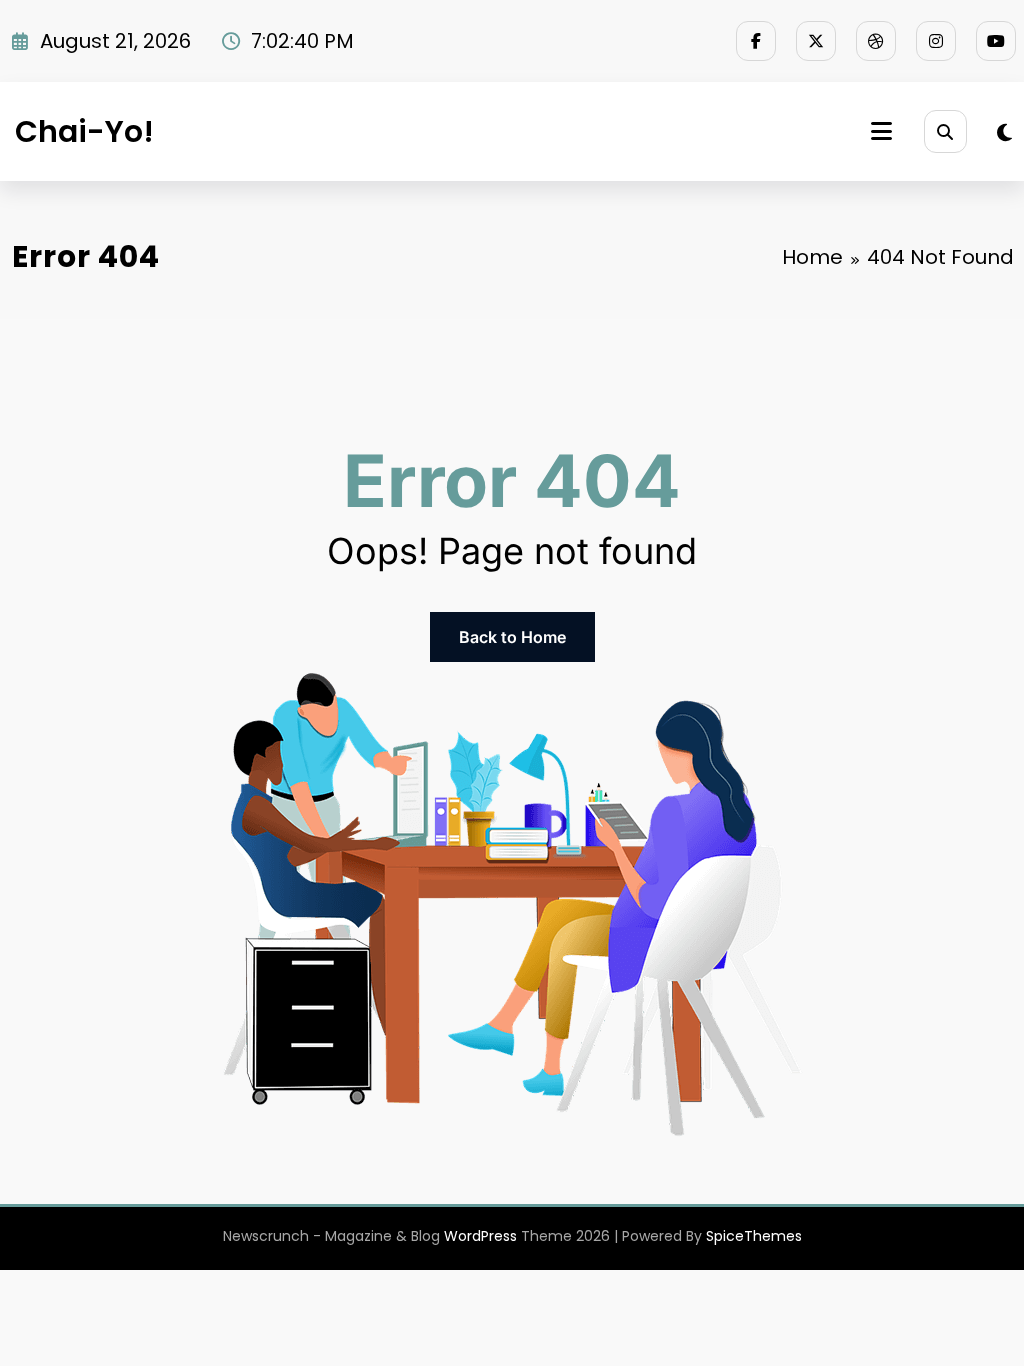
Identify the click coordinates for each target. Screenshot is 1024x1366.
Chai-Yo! (84, 131)
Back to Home (512, 637)
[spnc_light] (1004, 133)
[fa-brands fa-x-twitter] (816, 41)
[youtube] (996, 41)
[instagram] (936, 41)
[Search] (945, 131)
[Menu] (881, 131)
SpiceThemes (754, 1236)
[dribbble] (876, 41)
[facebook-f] (756, 41)
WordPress (480, 1236)
